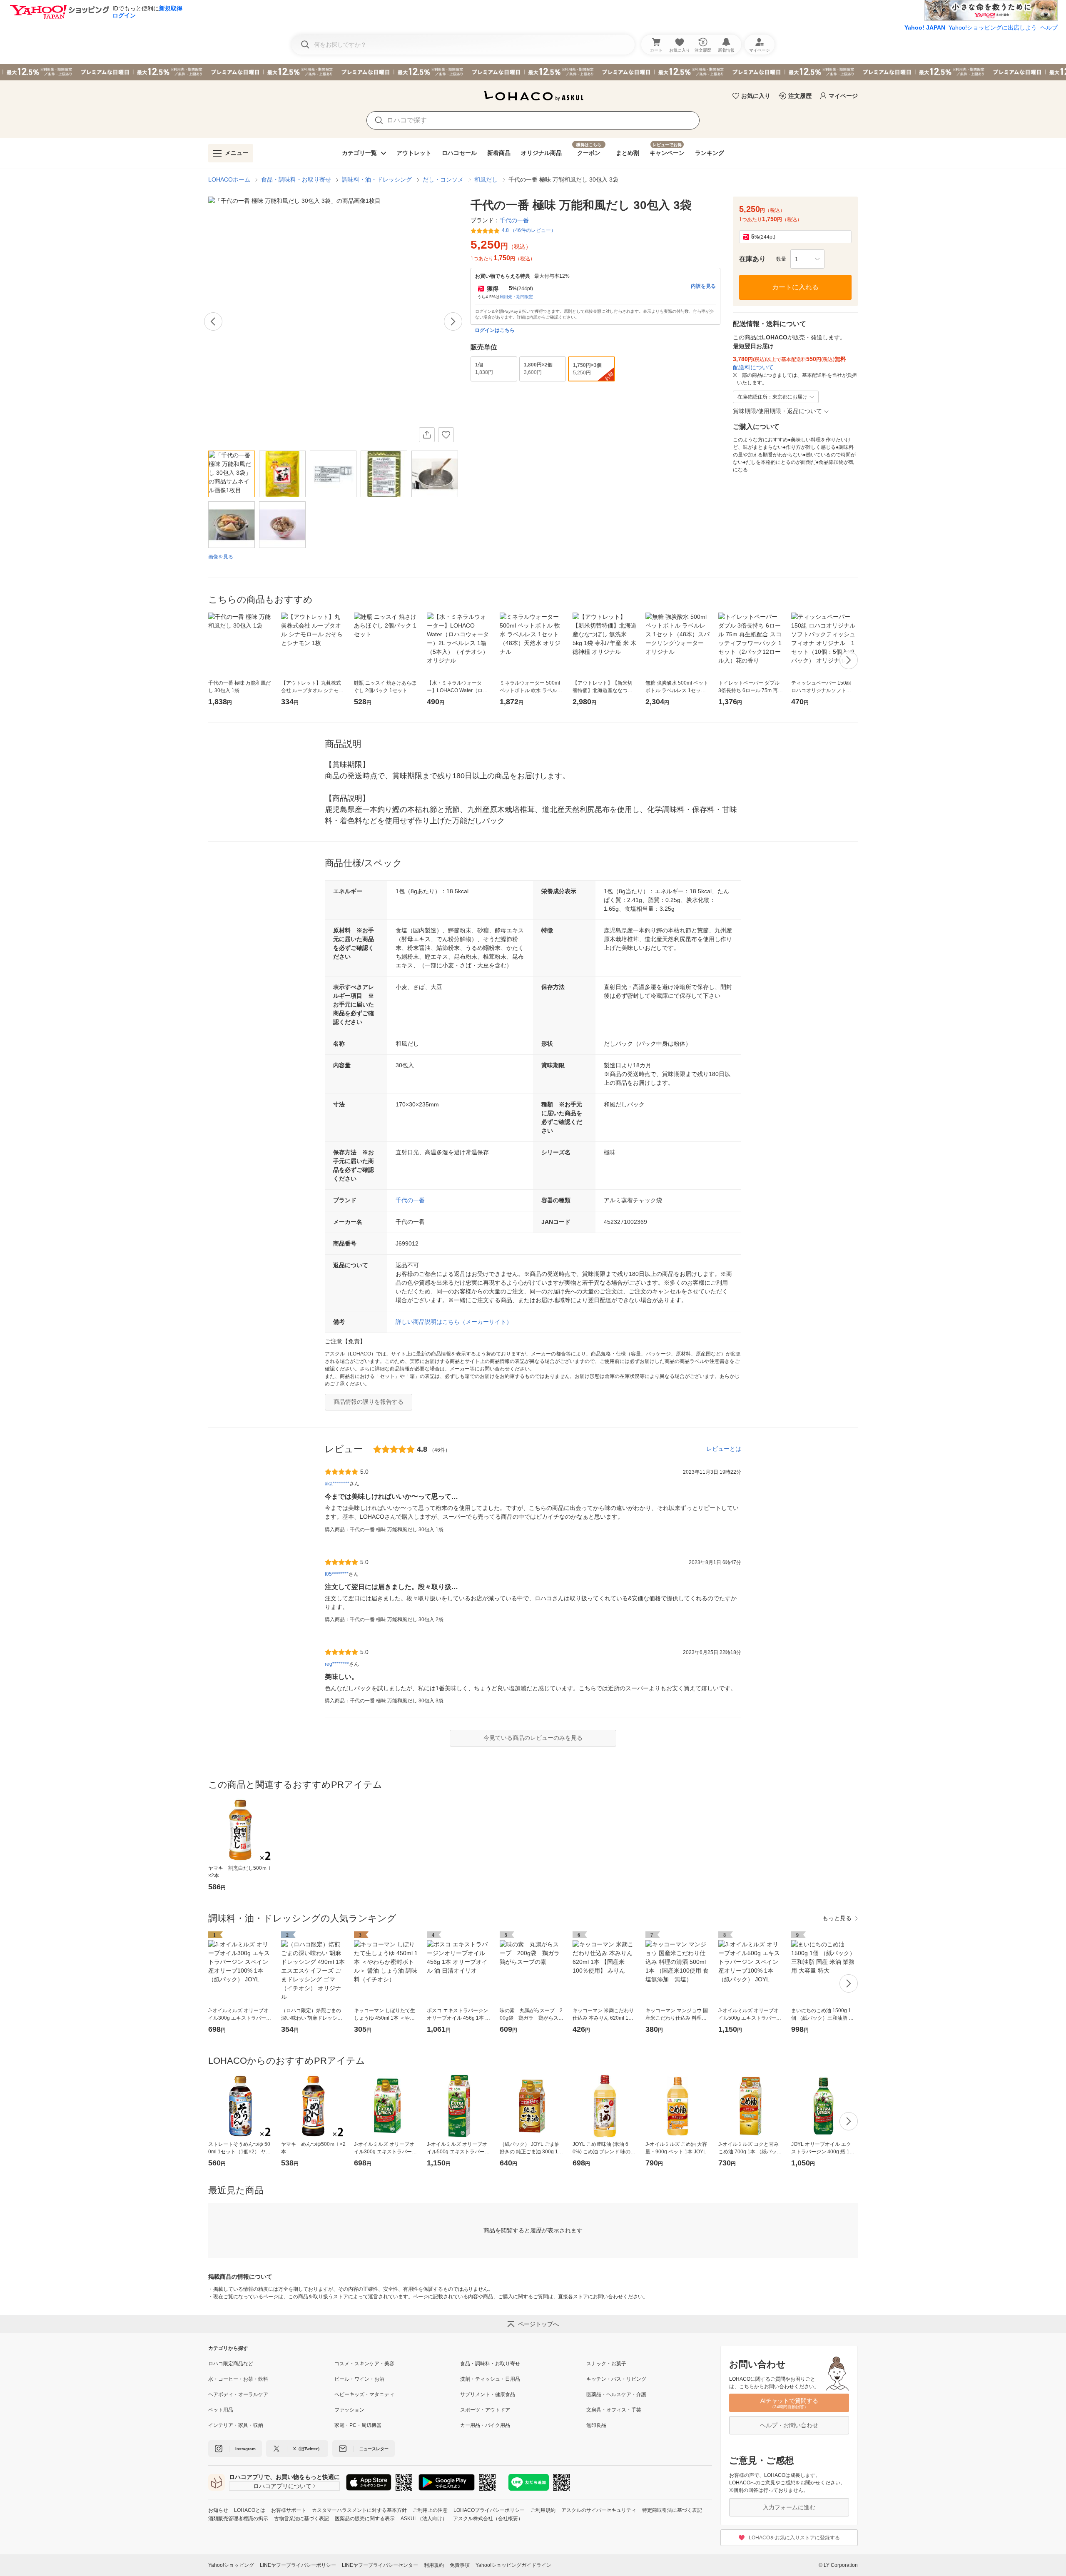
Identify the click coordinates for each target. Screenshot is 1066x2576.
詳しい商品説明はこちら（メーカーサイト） (454, 1322)
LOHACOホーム (229, 179)
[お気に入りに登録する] (446, 435)
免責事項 (460, 2565)
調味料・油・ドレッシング (377, 179)
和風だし (486, 179)
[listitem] (271, 2364)
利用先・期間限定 (516, 297)
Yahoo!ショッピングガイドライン (513, 2565)
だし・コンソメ (443, 179)
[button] (807, 259)
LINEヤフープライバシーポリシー (298, 2565)
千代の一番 (410, 1200)
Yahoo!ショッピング (231, 2565)
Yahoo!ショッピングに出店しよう (993, 27)
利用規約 (434, 2565)
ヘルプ (1049, 27)
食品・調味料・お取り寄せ (296, 179)
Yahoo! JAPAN (925, 27)
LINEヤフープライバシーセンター (380, 2565)
